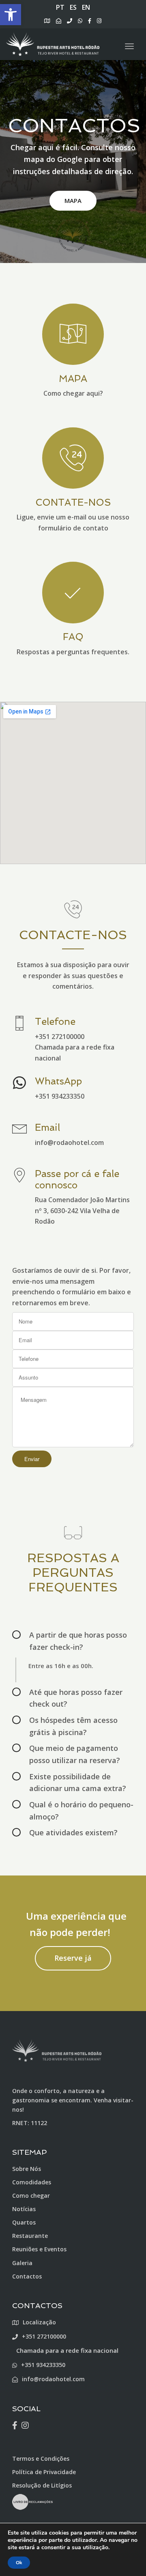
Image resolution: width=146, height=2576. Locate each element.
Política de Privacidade (44, 2472)
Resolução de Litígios (42, 2485)
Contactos (27, 2276)
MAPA (73, 200)
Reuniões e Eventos (39, 2249)
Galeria (22, 2263)
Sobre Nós (27, 2169)
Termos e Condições (41, 2459)
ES (73, 7)
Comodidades (32, 2182)
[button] (11, 15)
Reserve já (73, 1958)
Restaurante (30, 2236)
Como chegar (31, 2196)
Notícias (24, 2209)
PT (60, 7)
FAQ (73, 637)
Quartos (24, 2222)
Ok (19, 2563)
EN (86, 7)
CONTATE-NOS (73, 502)
